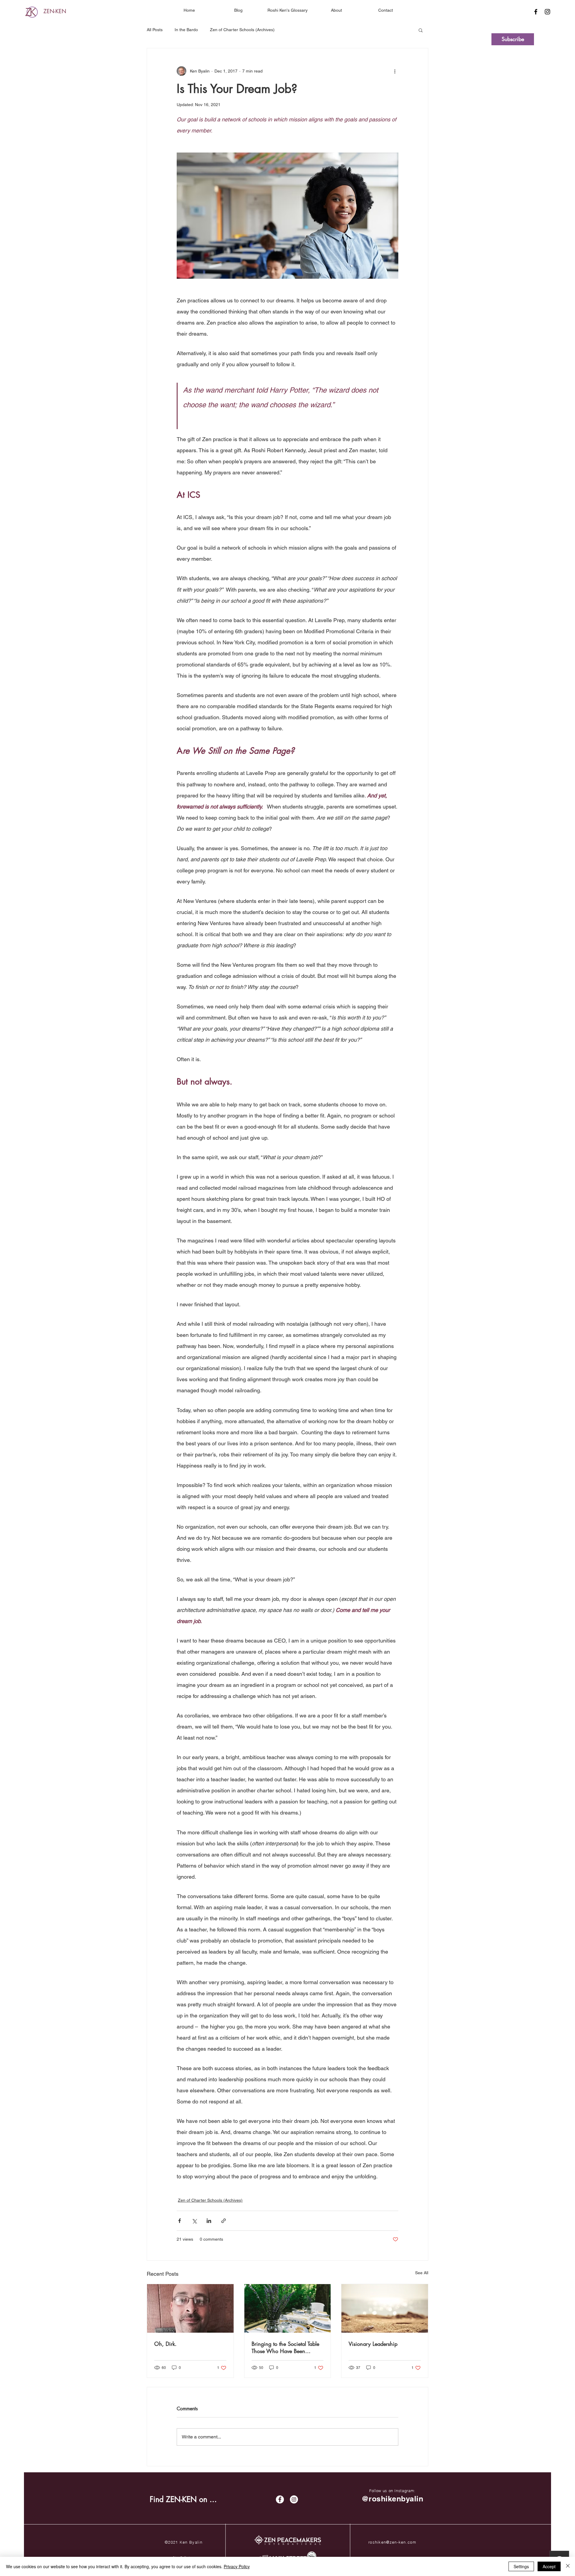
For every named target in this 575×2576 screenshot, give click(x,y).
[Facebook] (536, 12)
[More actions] (395, 71)
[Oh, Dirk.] (190, 2308)
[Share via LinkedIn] (209, 2221)
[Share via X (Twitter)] (194, 2221)
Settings (521, 2566)
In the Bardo (186, 30)
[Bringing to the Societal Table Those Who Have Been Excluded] (288, 2308)
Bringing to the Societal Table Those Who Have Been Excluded (285, 2347)
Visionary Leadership (373, 2344)
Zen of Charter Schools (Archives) (242, 30)
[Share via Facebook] (180, 2221)
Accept (549, 2566)
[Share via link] (224, 2221)
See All (422, 2273)
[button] (337, 10)
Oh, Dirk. (165, 2344)
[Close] (568, 2566)
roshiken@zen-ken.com (392, 2542)
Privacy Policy (237, 2566)
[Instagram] (547, 12)
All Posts (155, 30)
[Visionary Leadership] (385, 2308)
